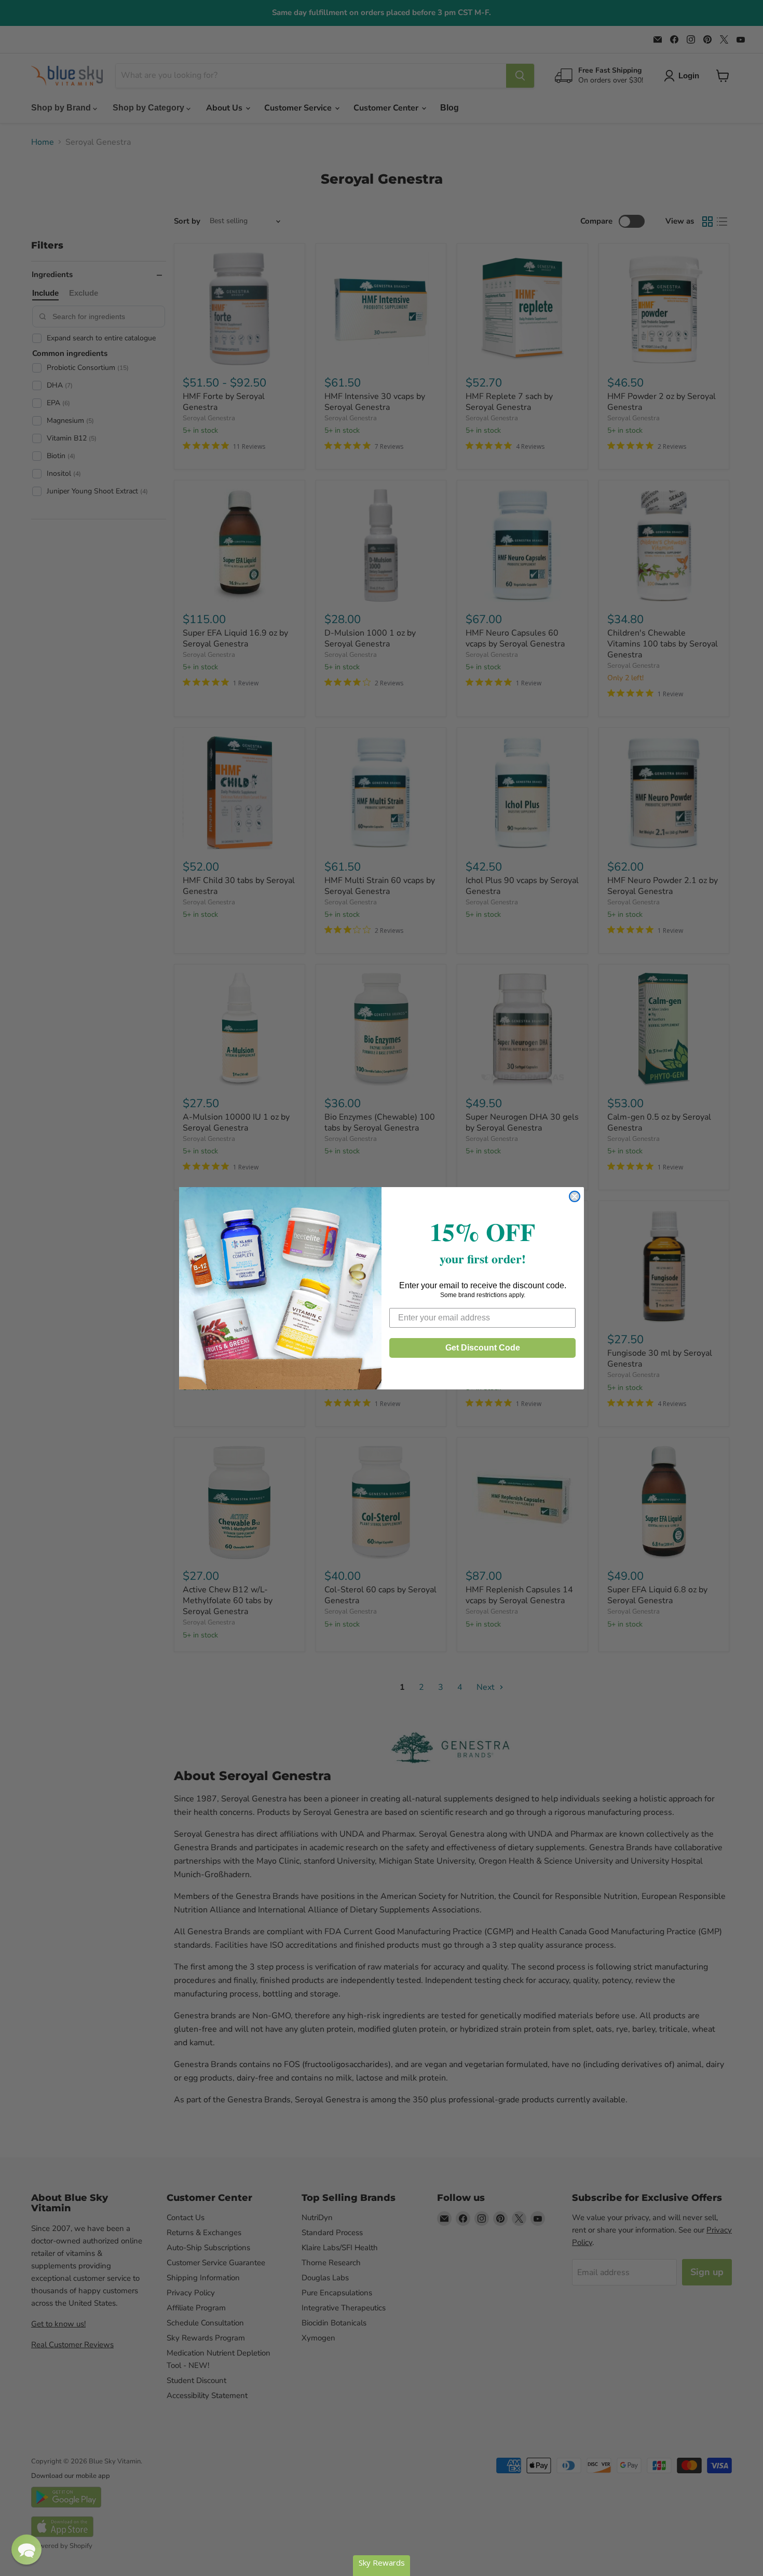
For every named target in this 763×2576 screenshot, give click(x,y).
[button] (26, 2550)
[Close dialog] (575, 1196)
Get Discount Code (483, 1348)
